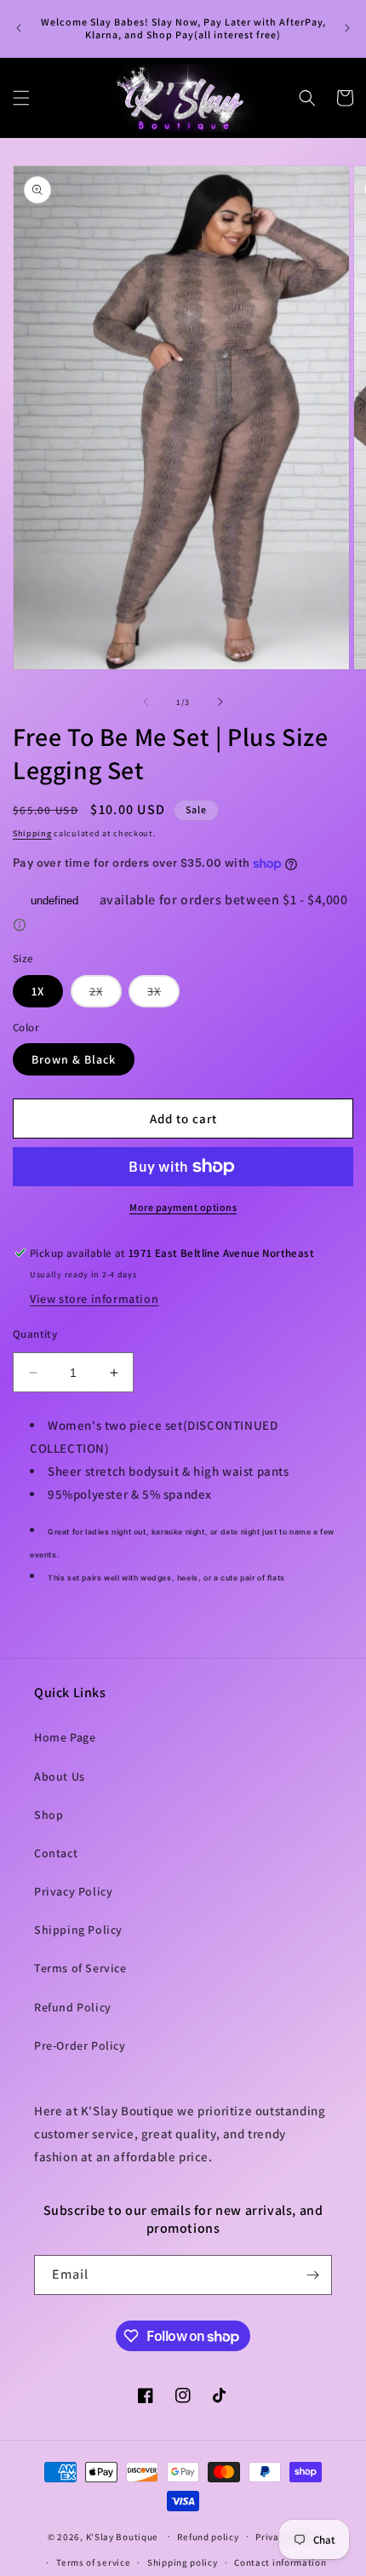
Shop (49, 1815)
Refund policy (208, 2537)
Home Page (65, 1737)
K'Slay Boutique (123, 2536)
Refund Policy (73, 2007)
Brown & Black (74, 1059)
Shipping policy (183, 2562)
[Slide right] (220, 702)
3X (163, 995)
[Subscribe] (312, 2275)
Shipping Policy (78, 1930)
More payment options (183, 1207)
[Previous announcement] (19, 28)
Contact (56, 1853)
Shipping (32, 833)
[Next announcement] (347, 28)
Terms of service (93, 2562)
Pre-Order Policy (80, 2045)
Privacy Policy (73, 1891)
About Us (60, 1776)
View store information (94, 1299)
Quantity (35, 1334)
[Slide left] (146, 702)
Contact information (280, 2562)
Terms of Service (80, 1968)
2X (106, 995)
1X (38, 991)
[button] (21, 98)
